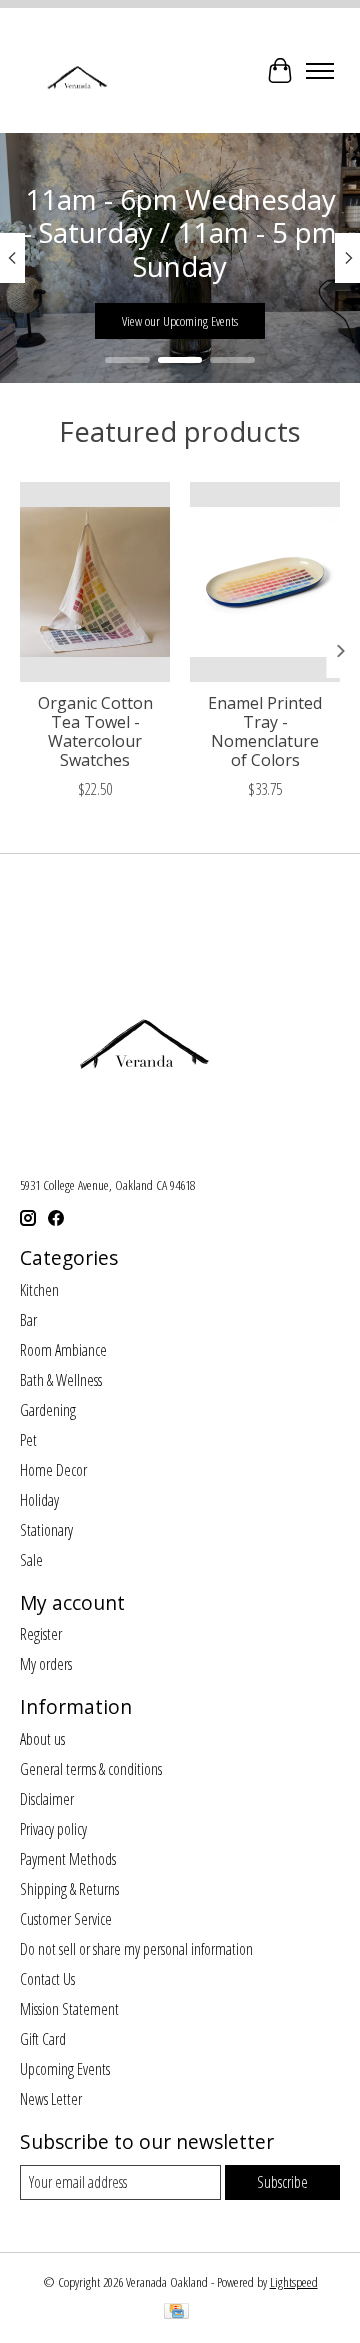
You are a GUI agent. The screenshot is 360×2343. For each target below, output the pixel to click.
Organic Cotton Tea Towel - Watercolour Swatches (95, 732)
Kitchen (39, 1290)
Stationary (46, 1530)
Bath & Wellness (61, 1380)
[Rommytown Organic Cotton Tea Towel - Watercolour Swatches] (95, 582)
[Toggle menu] (320, 71)
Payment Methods (68, 1859)
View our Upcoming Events (180, 321)
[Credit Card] (176, 2313)
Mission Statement (69, 2009)
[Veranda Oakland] (76, 70)
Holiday (39, 1500)
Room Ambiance (63, 1350)
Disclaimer (47, 1799)
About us (42, 1739)
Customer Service (66, 1919)
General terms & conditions (91, 1769)
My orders (46, 1664)
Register (41, 1634)
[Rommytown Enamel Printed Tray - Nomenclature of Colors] (265, 582)
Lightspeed (294, 2282)
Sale (31, 1560)
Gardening (48, 1410)
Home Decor (53, 1470)
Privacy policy (53, 1829)
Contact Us (47, 1979)
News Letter (51, 2099)
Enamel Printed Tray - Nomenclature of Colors (265, 732)
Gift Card (43, 2039)
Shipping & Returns (69, 1889)
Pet (28, 1440)
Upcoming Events (65, 2069)
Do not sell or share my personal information (136, 1949)
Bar (28, 1320)
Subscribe (282, 2182)
